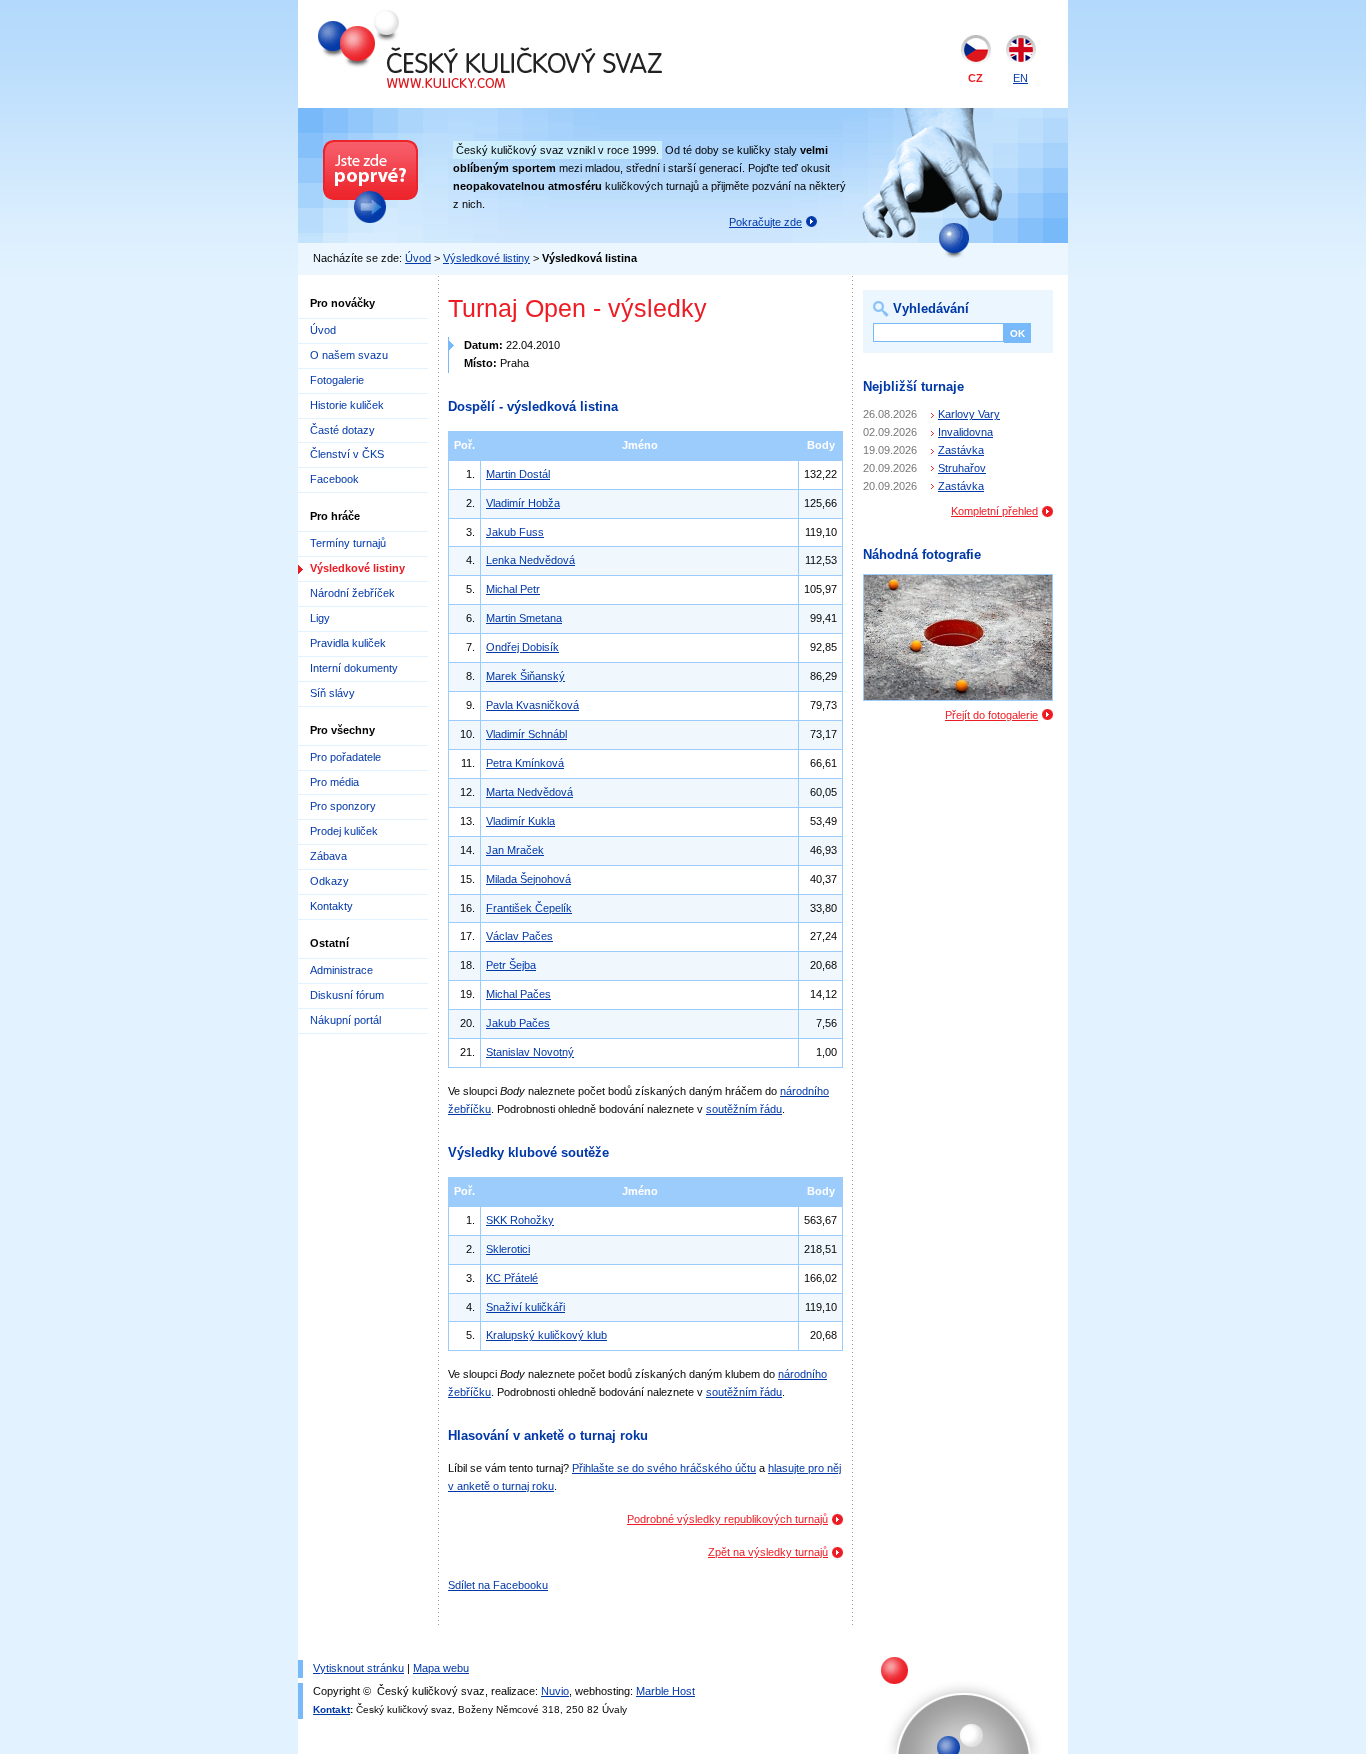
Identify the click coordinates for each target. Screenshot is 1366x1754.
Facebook (334, 479)
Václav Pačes (519, 936)
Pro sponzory (343, 806)
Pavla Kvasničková (532, 705)
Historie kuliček (347, 405)
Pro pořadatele (345, 757)
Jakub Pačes (518, 1023)
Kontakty (331, 906)
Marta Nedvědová (529, 792)
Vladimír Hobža (523, 503)
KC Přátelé (512, 1278)
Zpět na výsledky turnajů (768, 1552)
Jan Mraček (515, 850)
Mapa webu (441, 1668)
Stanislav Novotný (530, 1052)
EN (1020, 78)
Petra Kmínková (525, 763)
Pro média (334, 782)
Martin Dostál (518, 474)
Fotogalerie (337, 380)
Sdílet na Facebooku (498, 1585)
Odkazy (329, 881)
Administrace (341, 970)
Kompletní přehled (994, 511)
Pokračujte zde (765, 222)
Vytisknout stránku (358, 1668)
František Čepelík (529, 908)
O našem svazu (349, 355)
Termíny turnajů (348, 543)
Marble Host (665, 1691)
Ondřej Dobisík (522, 647)
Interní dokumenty (354, 668)
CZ (975, 78)
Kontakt (331, 1709)
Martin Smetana (524, 618)
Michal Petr (513, 589)
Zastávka (961, 450)
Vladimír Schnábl (526, 734)
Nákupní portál (345, 1020)
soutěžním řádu (744, 1109)
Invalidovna (965, 432)
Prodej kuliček (344, 831)
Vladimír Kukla (520, 821)
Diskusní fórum (347, 995)
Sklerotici (508, 1249)
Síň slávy (332, 693)
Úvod (418, 258)
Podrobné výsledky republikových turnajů (727, 1519)
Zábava (328, 856)
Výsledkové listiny (486, 258)
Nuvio (555, 1691)
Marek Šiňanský (525, 676)
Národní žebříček (352, 593)
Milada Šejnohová (528, 879)
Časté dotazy (342, 430)
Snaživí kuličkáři (525, 1307)
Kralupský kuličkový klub (546, 1335)
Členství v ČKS (347, 454)
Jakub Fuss (515, 532)
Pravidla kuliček (348, 643)
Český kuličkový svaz (410, 18)
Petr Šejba (511, 965)
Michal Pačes (518, 994)
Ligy (320, 618)
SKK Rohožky (520, 1220)
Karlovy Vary (969, 414)
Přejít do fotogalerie (991, 715)
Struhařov (962, 468)
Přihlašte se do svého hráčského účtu (664, 1468)
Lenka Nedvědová (530, 560)
